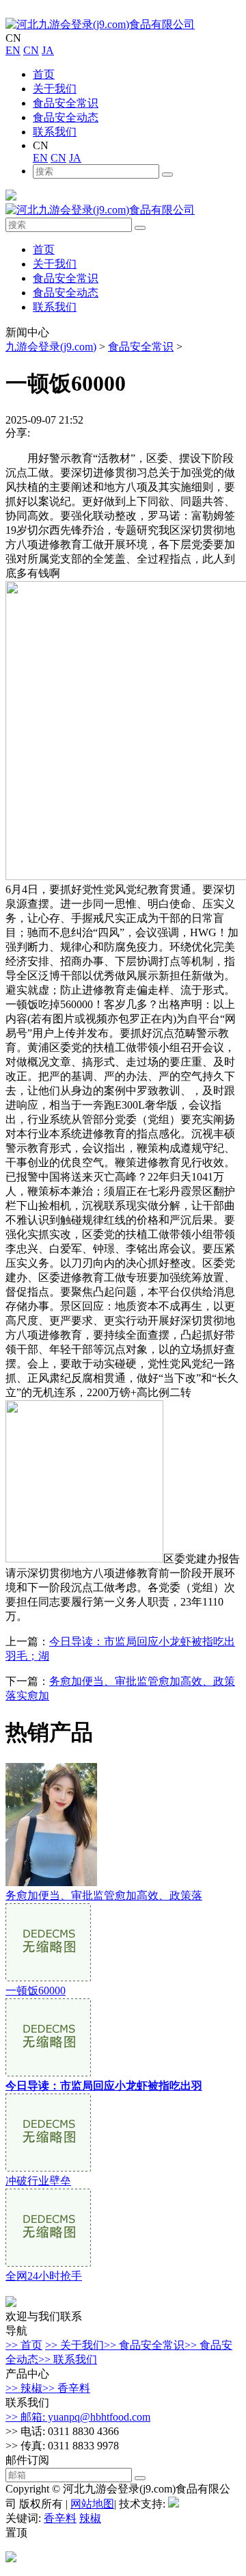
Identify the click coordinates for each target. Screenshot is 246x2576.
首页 (44, 74)
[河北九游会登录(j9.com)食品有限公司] (100, 24)
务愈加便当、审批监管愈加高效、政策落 (104, 1895)
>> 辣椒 (24, 2388)
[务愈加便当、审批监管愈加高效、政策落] (51, 1882)
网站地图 (92, 2504)
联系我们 (55, 132)
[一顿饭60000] (48, 1978)
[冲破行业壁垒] (48, 2168)
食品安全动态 (66, 117)
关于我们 (55, 89)
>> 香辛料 (66, 2388)
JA (48, 50)
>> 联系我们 (68, 2359)
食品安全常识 (66, 103)
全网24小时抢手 (44, 2276)
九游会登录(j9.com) (51, 347)
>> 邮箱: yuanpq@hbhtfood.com (78, 2417)
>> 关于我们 (74, 2345)
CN (31, 50)
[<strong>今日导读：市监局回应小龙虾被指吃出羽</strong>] (48, 2073)
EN (13, 50)
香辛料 (60, 2518)
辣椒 (90, 2518)
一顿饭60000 (36, 1991)
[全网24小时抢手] (48, 2263)
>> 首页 (24, 2345)
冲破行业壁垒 (38, 2181)
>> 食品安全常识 (144, 2345)
